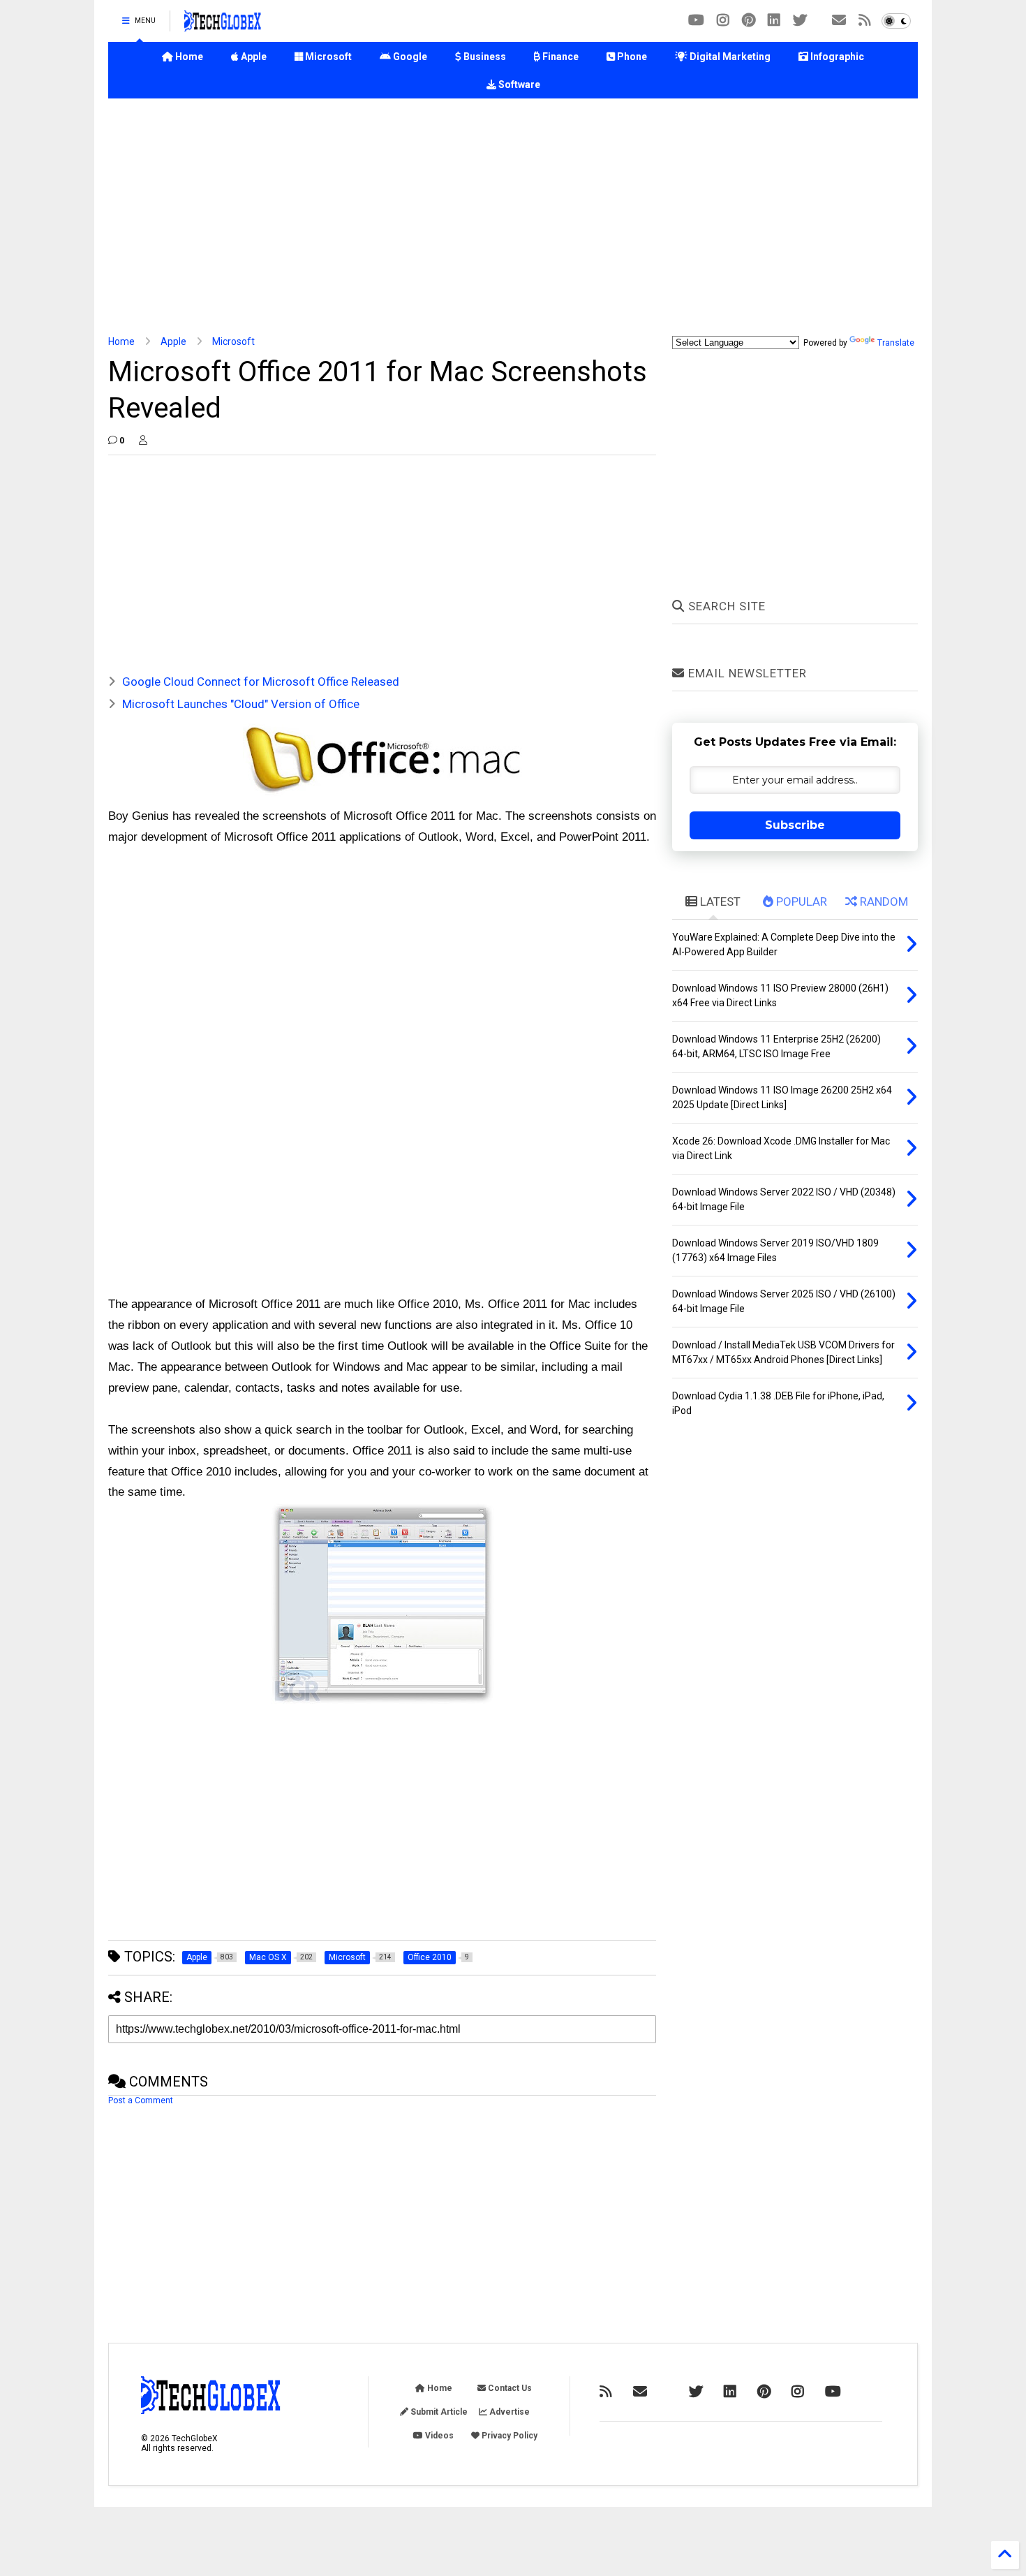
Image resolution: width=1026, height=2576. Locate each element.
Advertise (508, 2412)
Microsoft (327, 57)
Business (484, 57)
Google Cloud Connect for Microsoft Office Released (261, 682)
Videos (438, 2436)
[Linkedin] (774, 21)
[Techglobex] (865, 21)
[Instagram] (723, 21)
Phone (631, 57)
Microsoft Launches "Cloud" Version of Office (241, 704)
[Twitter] (800, 21)
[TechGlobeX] (223, 25)
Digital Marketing (729, 57)
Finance (559, 57)
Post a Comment (141, 2100)
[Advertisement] (513, 217)
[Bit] (696, 21)
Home (188, 57)
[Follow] (839, 21)
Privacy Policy (508, 2436)
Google (409, 57)
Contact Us (509, 2388)
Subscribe (795, 825)
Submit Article (438, 2412)
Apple (253, 57)
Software (518, 84)
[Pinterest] (749, 21)
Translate (896, 343)
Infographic (836, 57)
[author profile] (143, 441)
